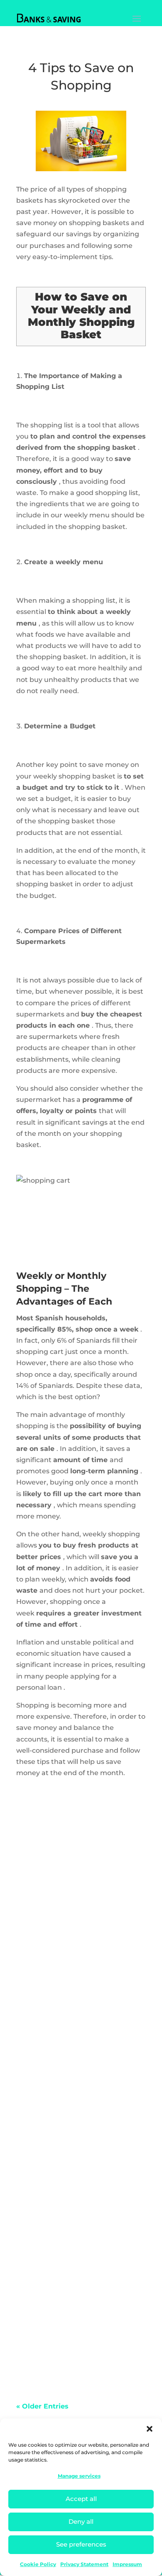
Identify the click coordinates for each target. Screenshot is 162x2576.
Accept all (81, 2499)
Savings (38, 1910)
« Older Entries (42, 2406)
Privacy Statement (84, 2564)
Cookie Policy (38, 2564)
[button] (150, 2429)
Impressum (127, 2564)
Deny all (81, 2521)
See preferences (81, 2544)
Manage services (79, 2476)
